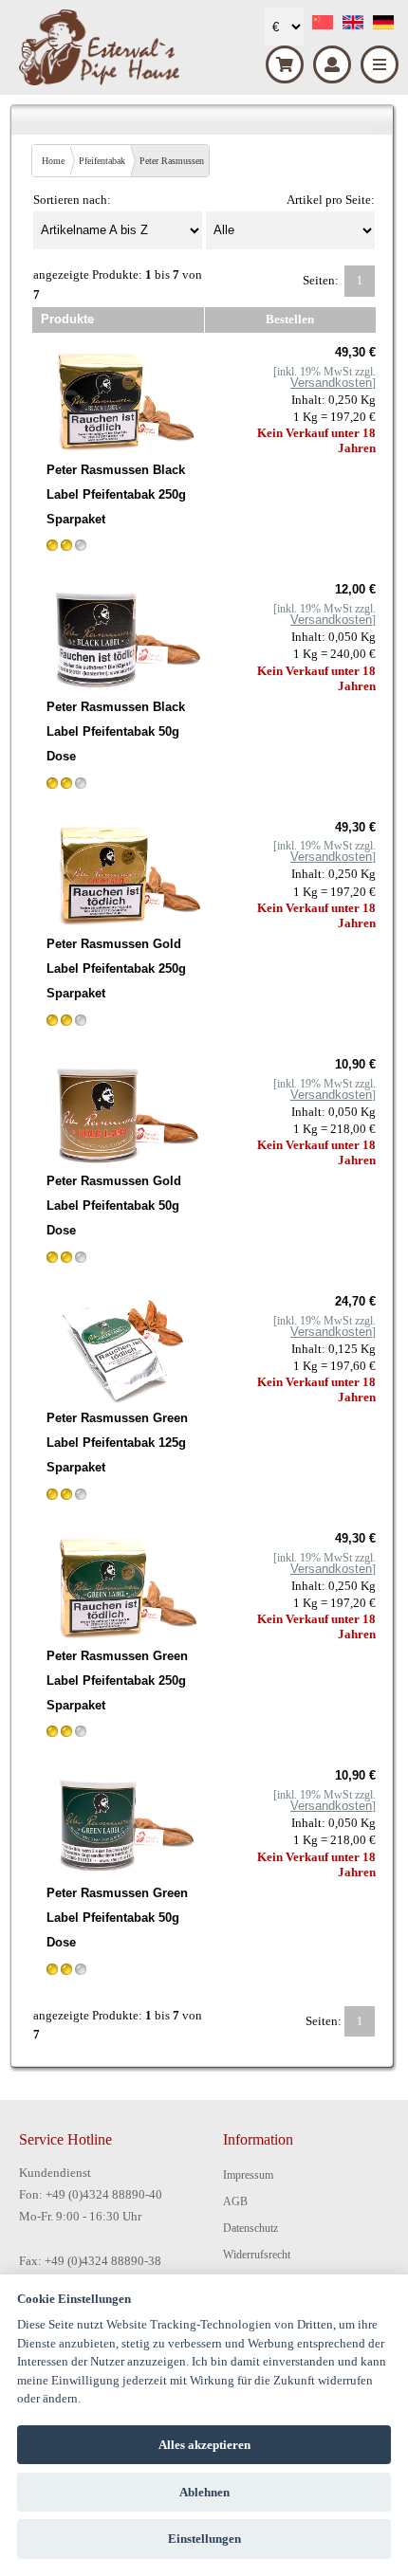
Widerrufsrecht (257, 2255)
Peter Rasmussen (172, 161)
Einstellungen (204, 2539)
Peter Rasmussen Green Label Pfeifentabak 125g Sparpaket (117, 1443)
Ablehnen (204, 2492)
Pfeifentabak (102, 161)
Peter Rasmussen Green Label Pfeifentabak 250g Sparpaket (117, 1681)
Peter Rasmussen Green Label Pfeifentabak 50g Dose (117, 1918)
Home (53, 161)
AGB (235, 2201)
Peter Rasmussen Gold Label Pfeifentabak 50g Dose (114, 1206)
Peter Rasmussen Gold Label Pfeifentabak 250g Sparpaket (116, 968)
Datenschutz (250, 2228)
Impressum (248, 2175)
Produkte (67, 319)
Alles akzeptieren (204, 2445)
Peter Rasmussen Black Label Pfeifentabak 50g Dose (116, 731)
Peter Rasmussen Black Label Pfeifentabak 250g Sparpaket (116, 494)
